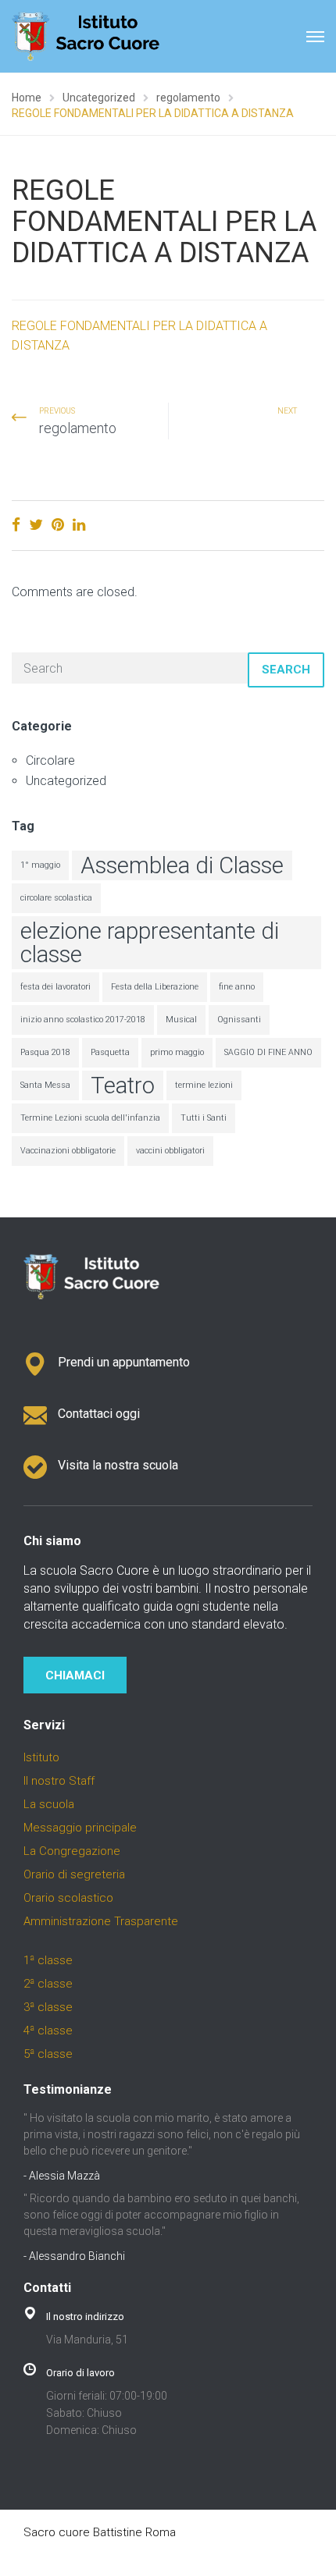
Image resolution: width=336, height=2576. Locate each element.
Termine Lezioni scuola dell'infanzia (90, 1118)
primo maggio (177, 1052)
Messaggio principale (80, 1828)
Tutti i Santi (204, 1118)
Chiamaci (75, 1675)
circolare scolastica (56, 898)
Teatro (123, 1085)
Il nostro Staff (59, 1781)
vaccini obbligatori (170, 1151)
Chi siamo (52, 1541)
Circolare (50, 760)
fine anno (237, 987)
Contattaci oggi (99, 1414)
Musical (181, 1020)
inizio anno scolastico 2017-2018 (83, 1020)
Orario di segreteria (74, 1874)
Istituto (41, 1757)
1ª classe (48, 1960)
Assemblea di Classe (182, 865)
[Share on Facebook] (16, 525)
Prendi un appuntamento (124, 1362)
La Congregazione (72, 1851)
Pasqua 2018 (45, 1052)
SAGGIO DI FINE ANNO (268, 1052)
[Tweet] (36, 525)
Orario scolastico (68, 1898)
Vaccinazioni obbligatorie (68, 1151)
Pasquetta (110, 1052)
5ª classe (48, 2054)
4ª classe (48, 2031)
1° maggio (40, 865)
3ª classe (48, 2007)
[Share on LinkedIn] (79, 525)
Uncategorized (66, 781)
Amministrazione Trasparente (101, 1921)
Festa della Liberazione (155, 987)
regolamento (78, 428)
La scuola (49, 1804)
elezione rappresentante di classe (150, 943)
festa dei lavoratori (55, 987)
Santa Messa (45, 1085)
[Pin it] (58, 525)
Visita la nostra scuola (118, 1465)
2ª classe (48, 1984)
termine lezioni (204, 1085)
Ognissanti (239, 1020)
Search (286, 670)
